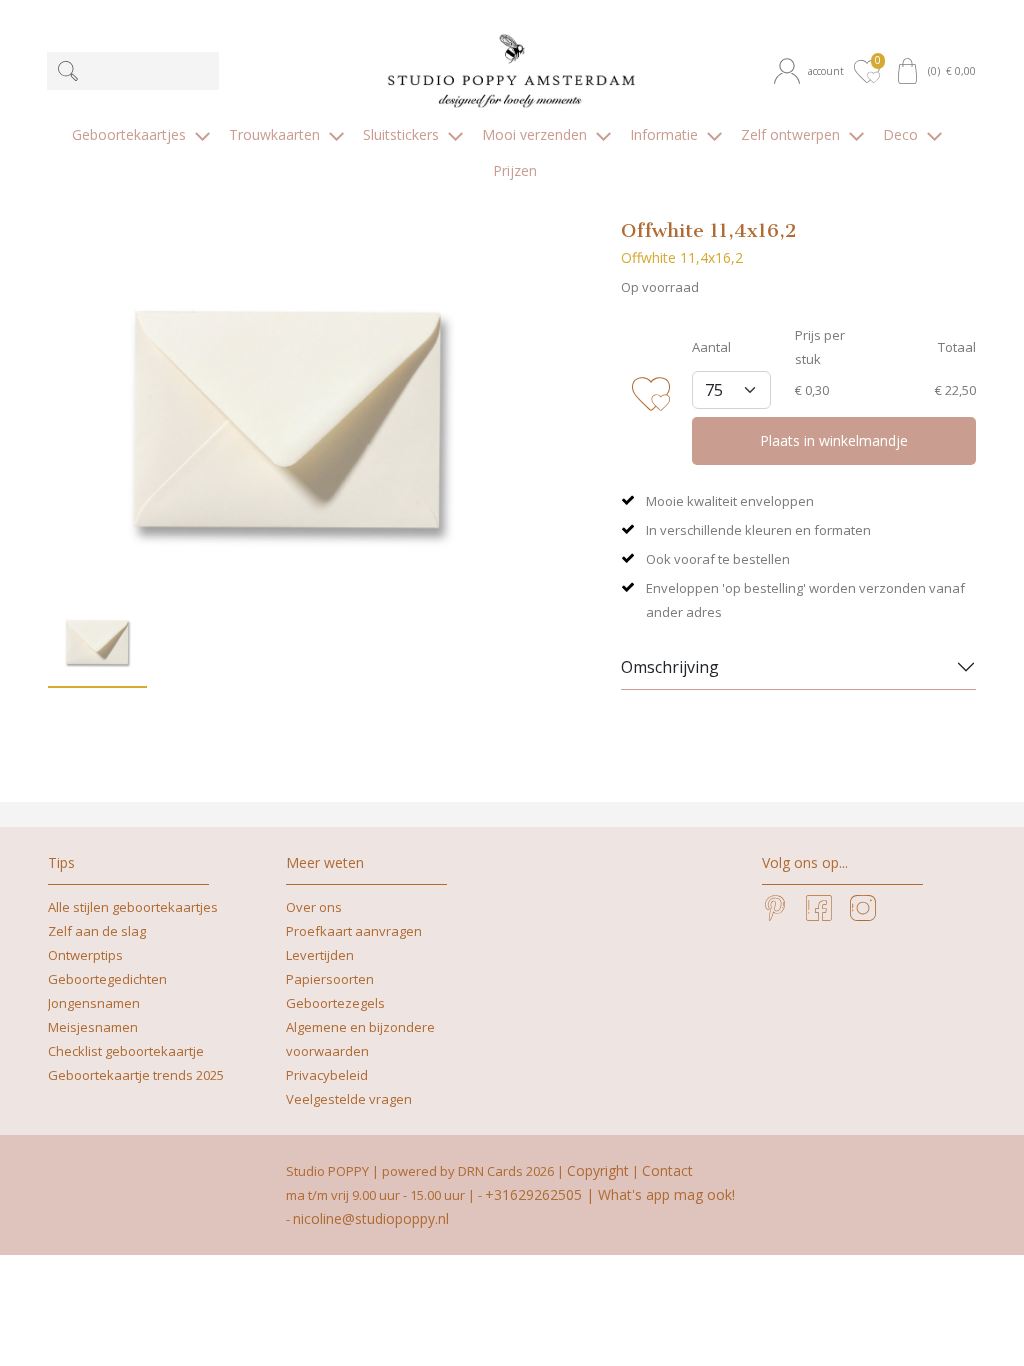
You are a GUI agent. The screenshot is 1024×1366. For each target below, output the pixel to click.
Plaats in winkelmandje (834, 440)
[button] (811, 71)
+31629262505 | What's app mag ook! (610, 1194)
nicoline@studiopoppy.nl (371, 1218)
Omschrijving (670, 667)
